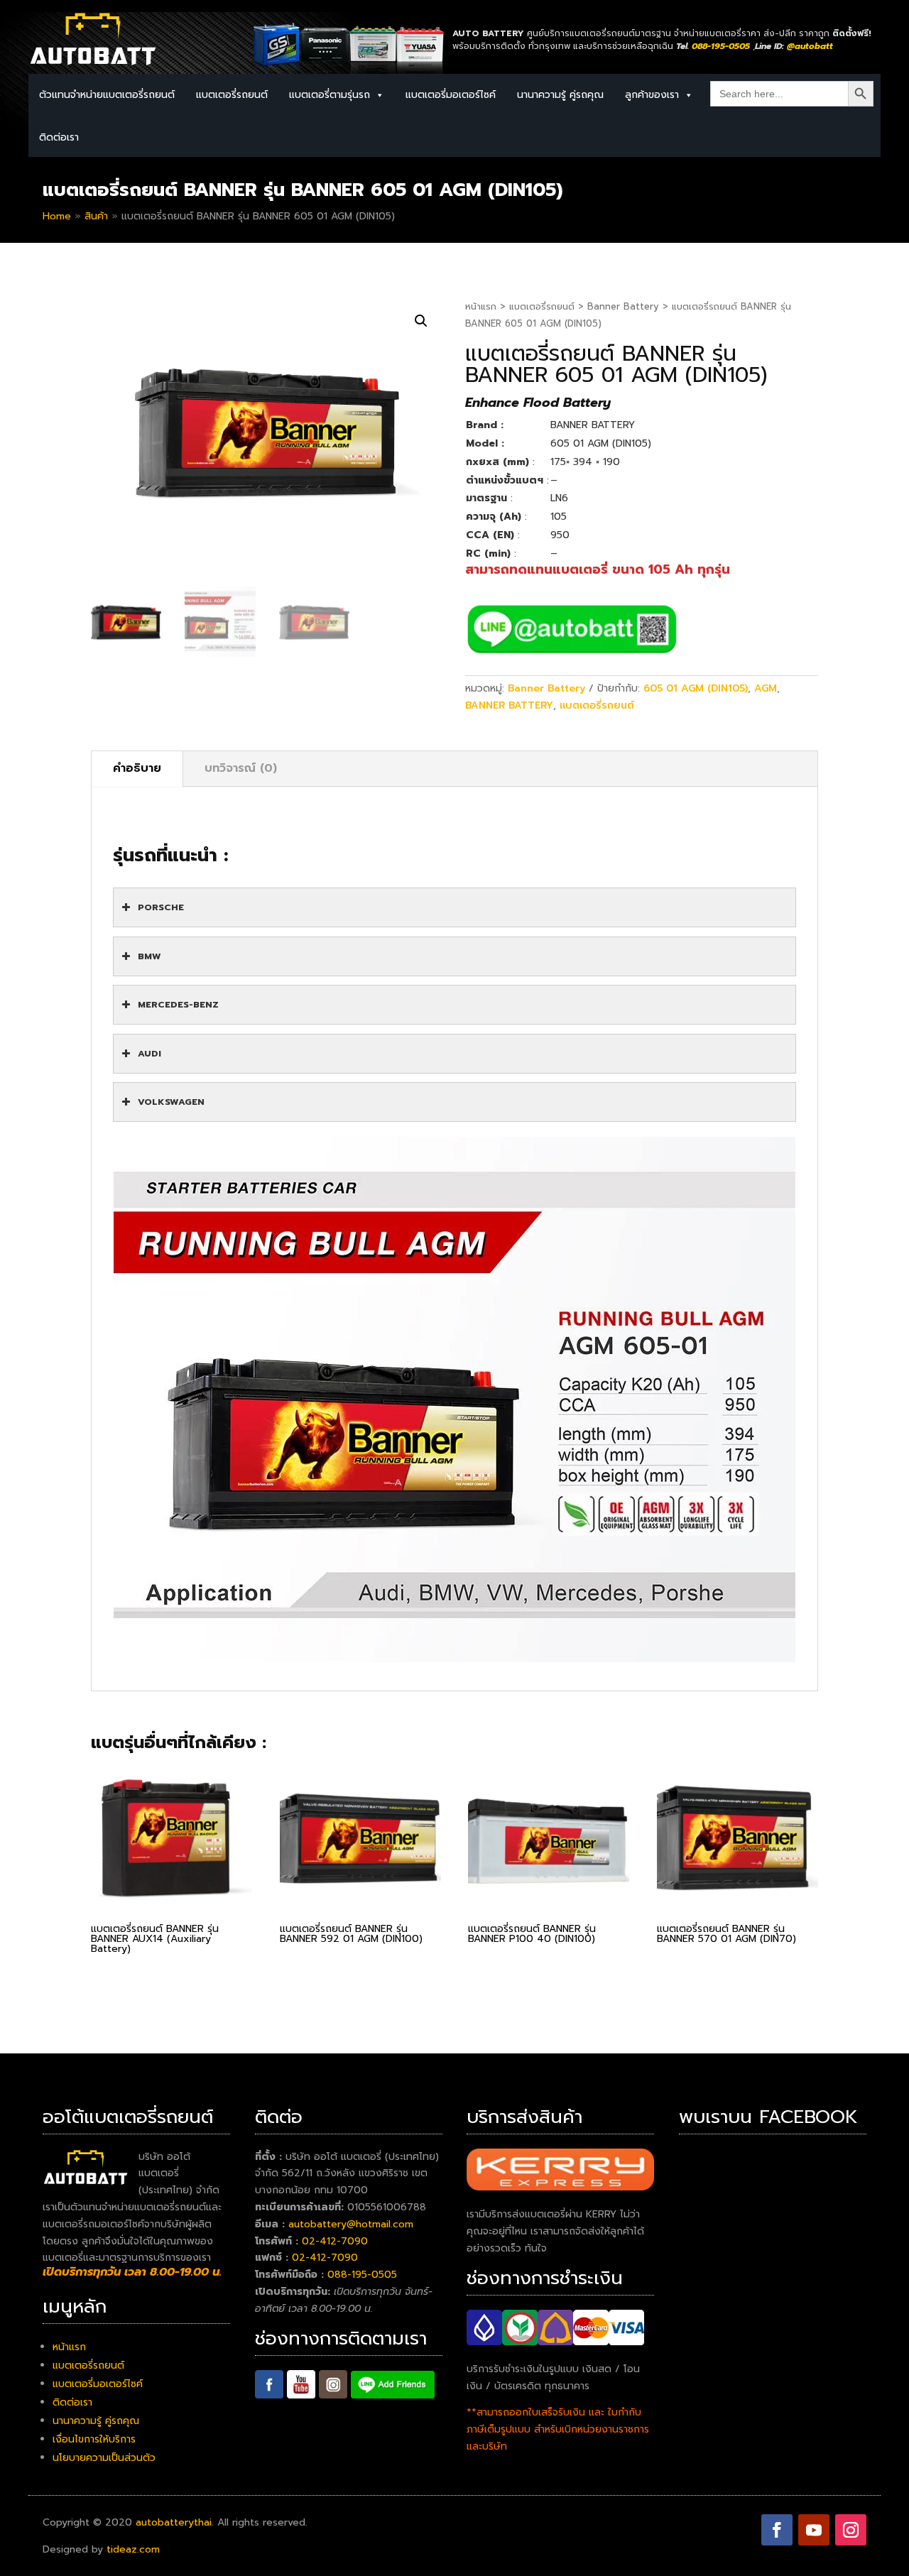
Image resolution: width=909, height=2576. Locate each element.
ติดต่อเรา (59, 137)
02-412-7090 (335, 2241)
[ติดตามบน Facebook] (777, 2530)
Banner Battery (623, 306)
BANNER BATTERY (509, 705)
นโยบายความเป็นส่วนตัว (104, 2458)
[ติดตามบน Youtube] (814, 2530)
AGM (766, 688)
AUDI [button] (149, 1053)
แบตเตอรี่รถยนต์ (542, 306)
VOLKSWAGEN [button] (171, 1102)
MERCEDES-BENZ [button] (178, 1004)
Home (57, 216)
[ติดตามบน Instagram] (851, 2530)
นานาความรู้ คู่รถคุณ (560, 95)
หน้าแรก (481, 306)
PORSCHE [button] (161, 907)
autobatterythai (174, 2522)
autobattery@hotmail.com (351, 2224)
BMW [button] (149, 956)
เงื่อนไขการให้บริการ (94, 2439)
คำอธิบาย (137, 768)
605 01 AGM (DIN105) (696, 688)
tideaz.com (133, 2549)
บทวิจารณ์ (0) (241, 768)
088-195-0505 (362, 2275)
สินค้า (96, 216)
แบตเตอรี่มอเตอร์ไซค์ (451, 95)
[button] (421, 321)
